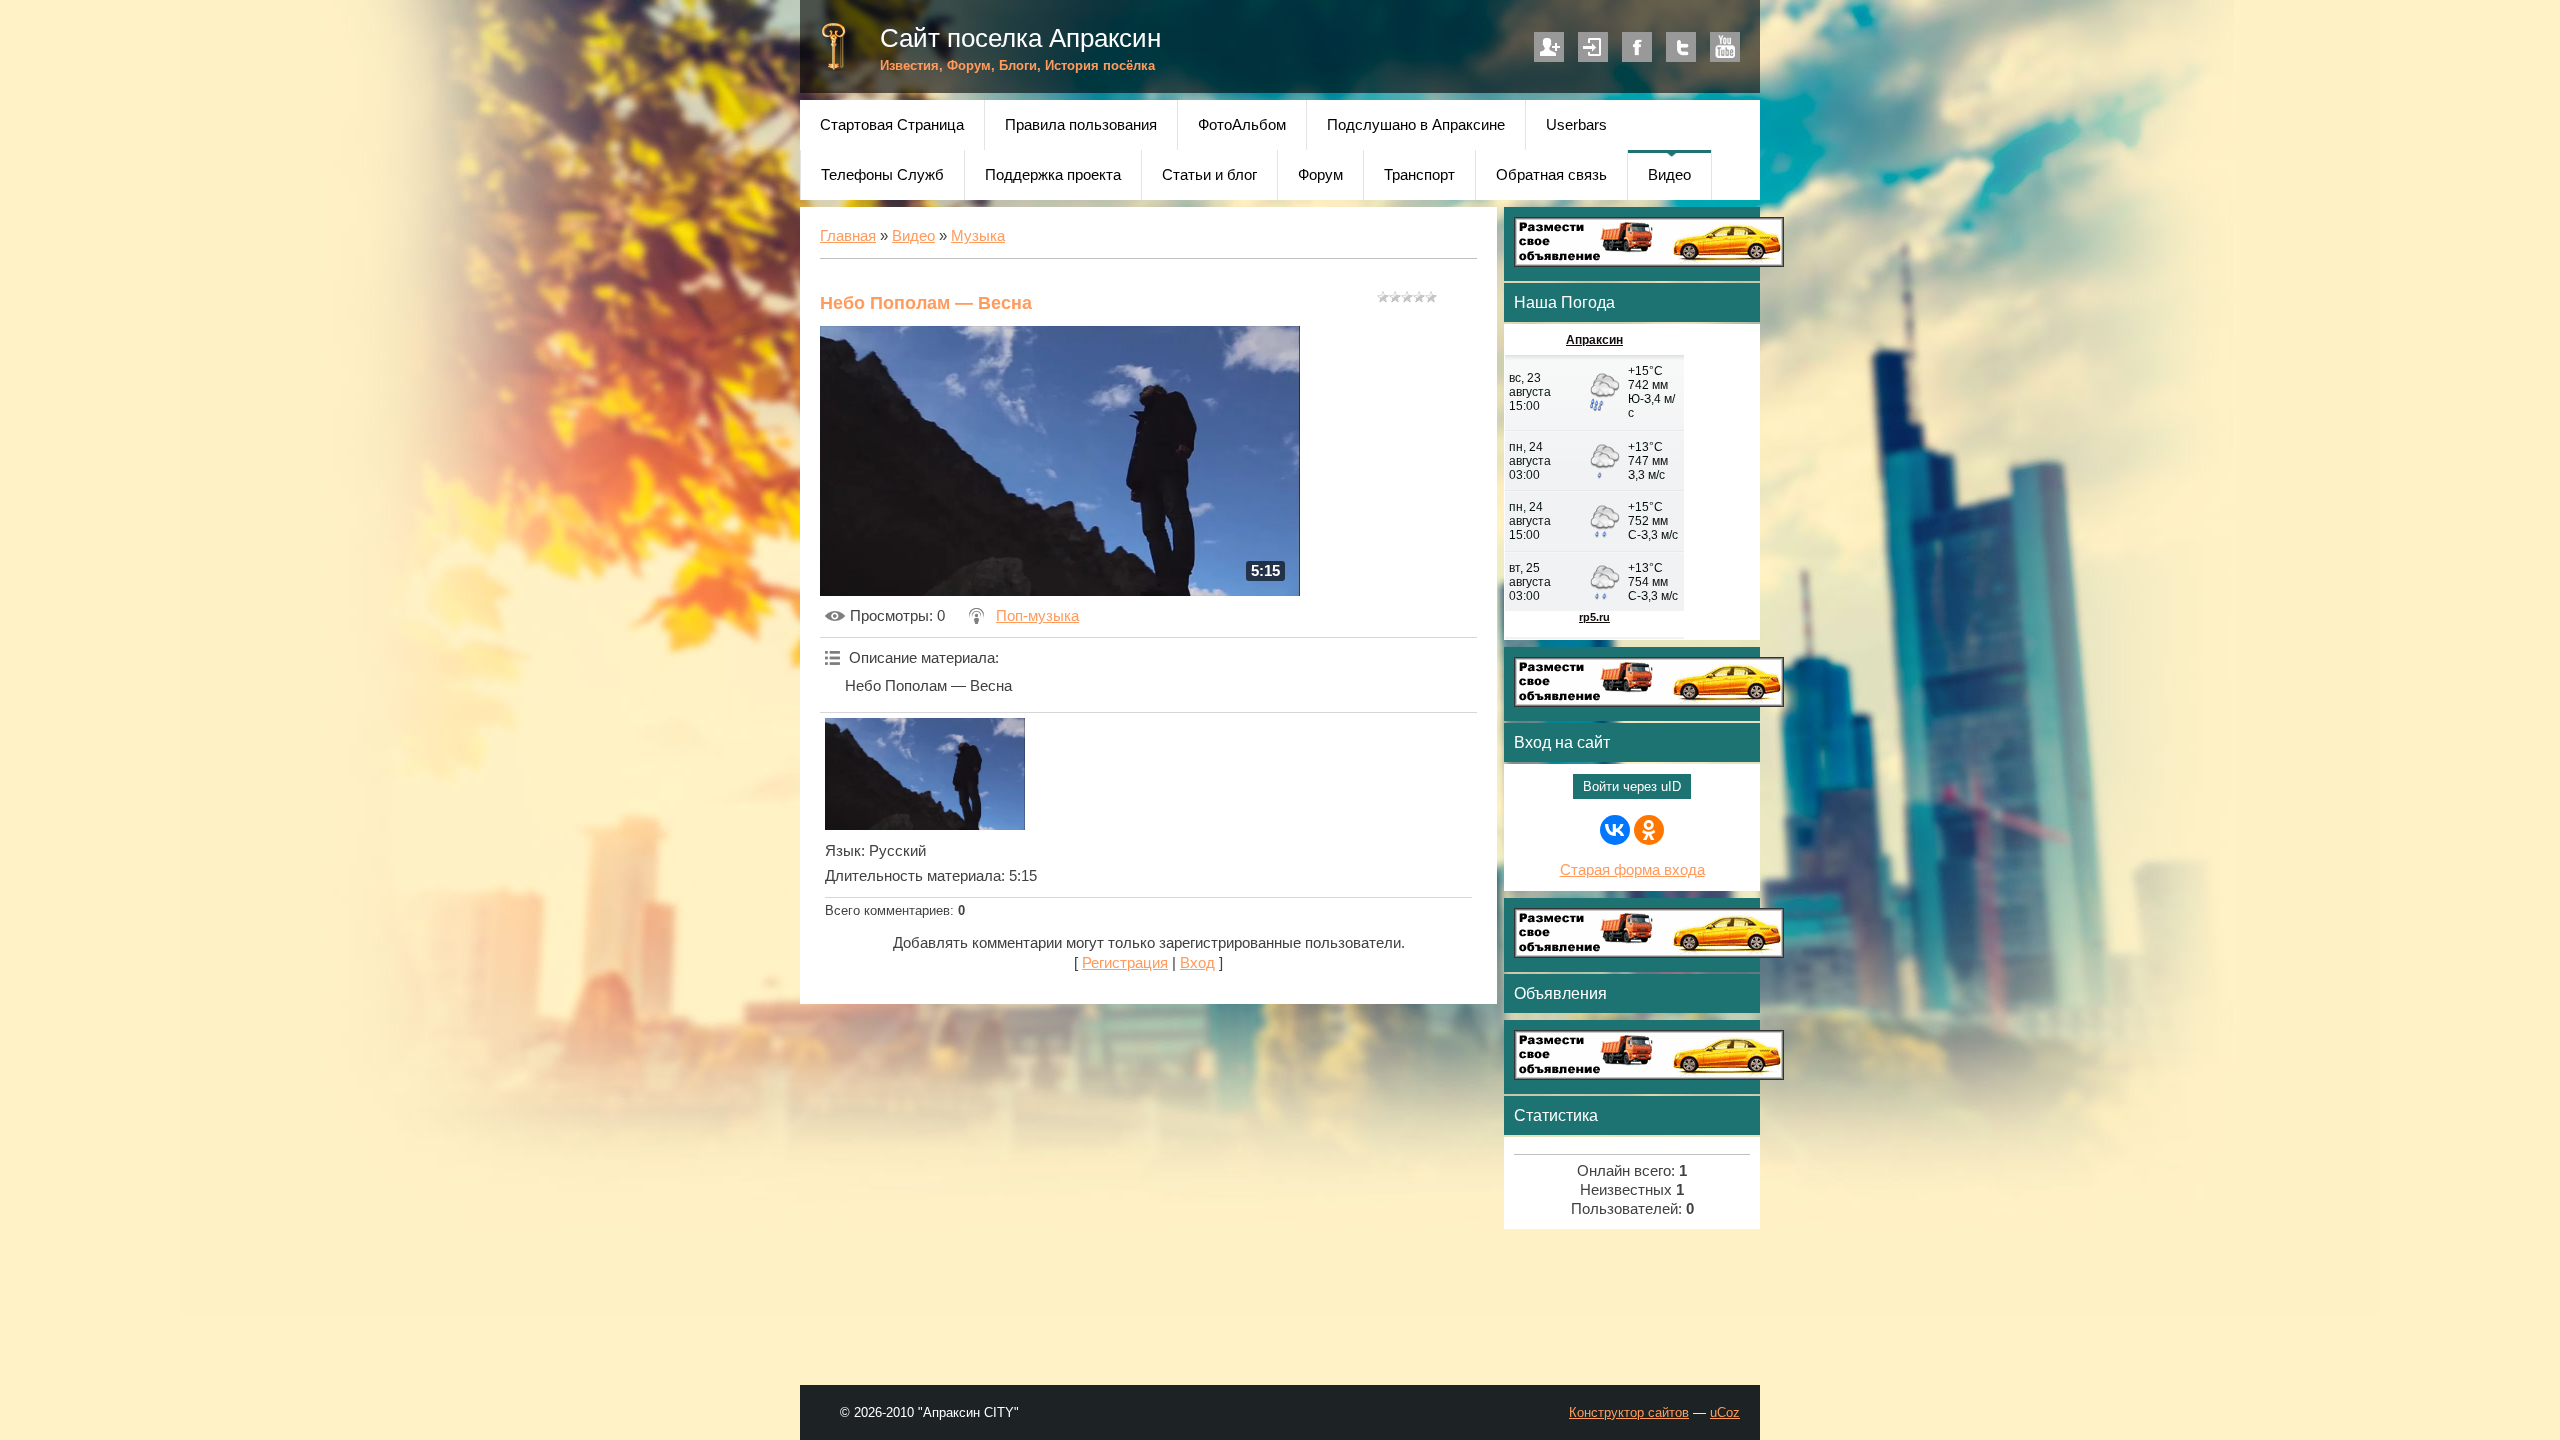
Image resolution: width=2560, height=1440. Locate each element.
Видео (913, 236)
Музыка (978, 236)
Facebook (1637, 47)
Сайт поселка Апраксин (1020, 38)
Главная (848, 236)
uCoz (1725, 1412)
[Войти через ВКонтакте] (1615, 830)
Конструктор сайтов (1629, 1412)
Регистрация (1549, 47)
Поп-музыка (1037, 616)
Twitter (1681, 47)
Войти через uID (1632, 786)
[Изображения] (925, 774)
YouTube (1725, 47)
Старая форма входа (1632, 870)
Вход (1593, 47)
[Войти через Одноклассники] (1649, 830)
